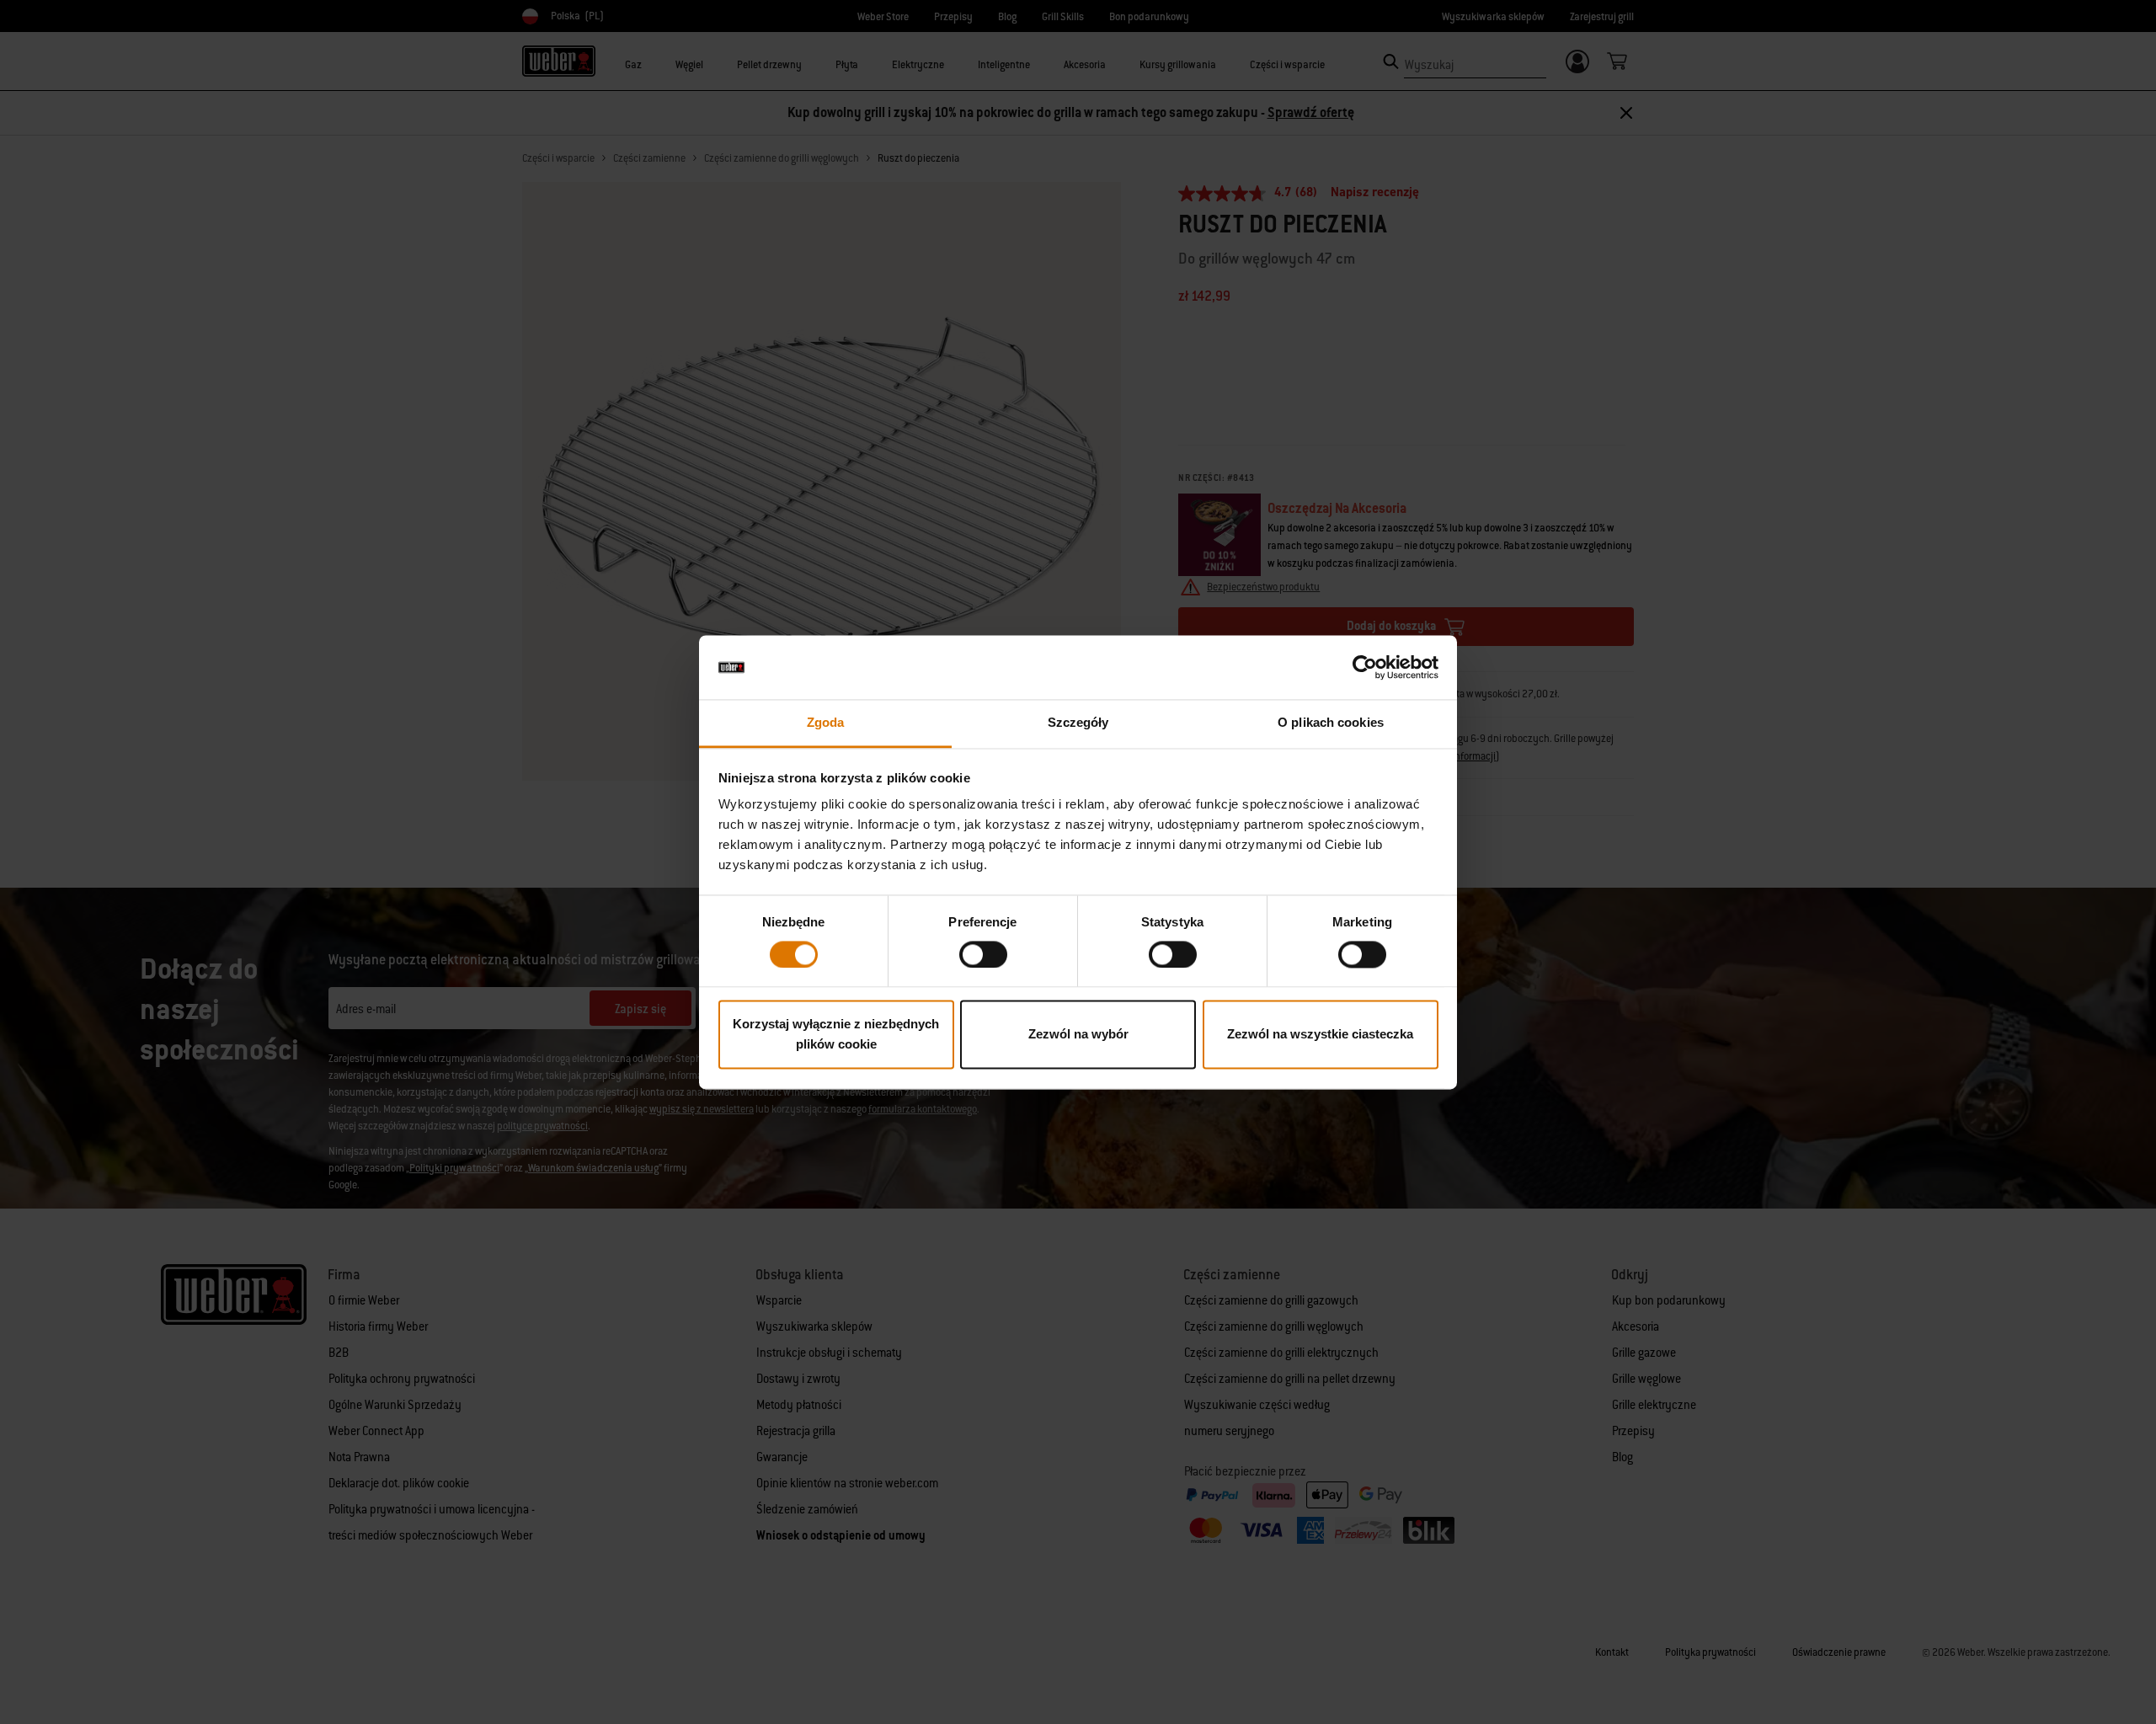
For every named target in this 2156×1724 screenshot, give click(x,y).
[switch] (983, 954)
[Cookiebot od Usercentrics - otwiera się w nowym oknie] (1365, 667)
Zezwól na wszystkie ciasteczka (1320, 1035)
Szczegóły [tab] (1078, 723)
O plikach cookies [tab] (1331, 723)
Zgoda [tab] (826, 723)
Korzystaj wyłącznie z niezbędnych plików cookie (836, 1035)
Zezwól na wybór (1078, 1035)
